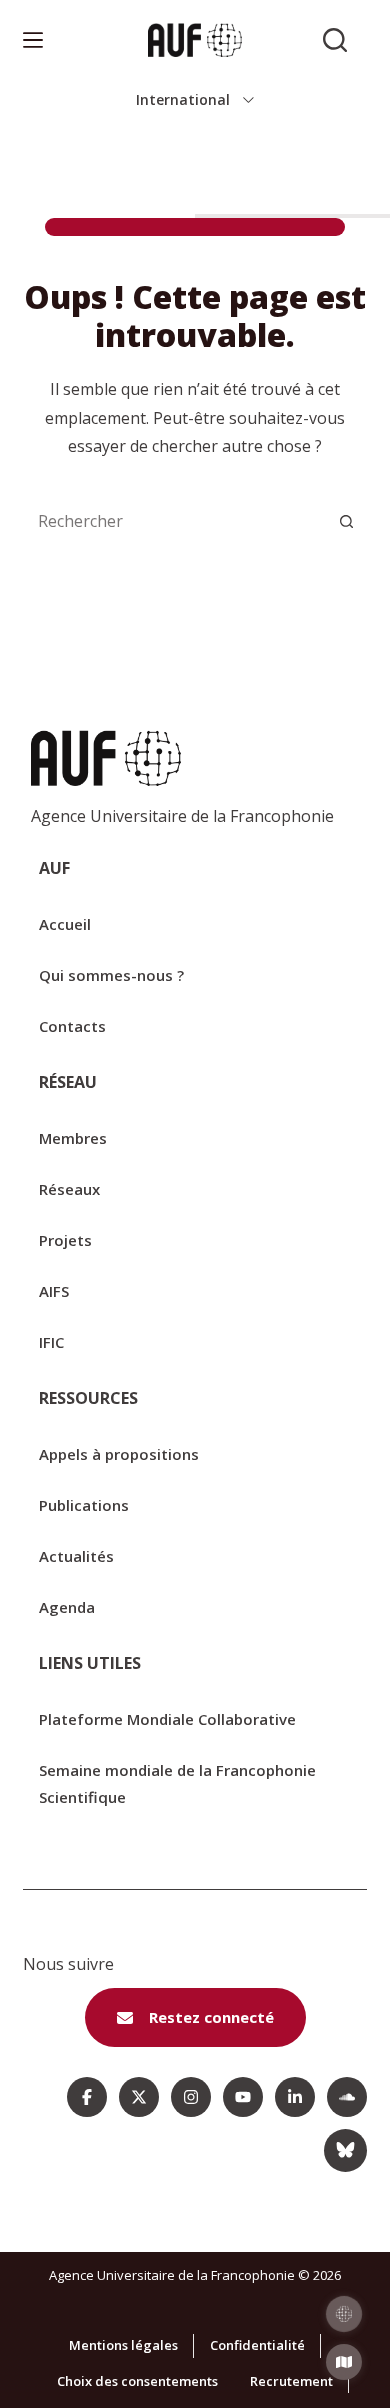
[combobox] (174, 521)
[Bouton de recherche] (347, 521)
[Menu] (33, 40)
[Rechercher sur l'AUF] (335, 40)
